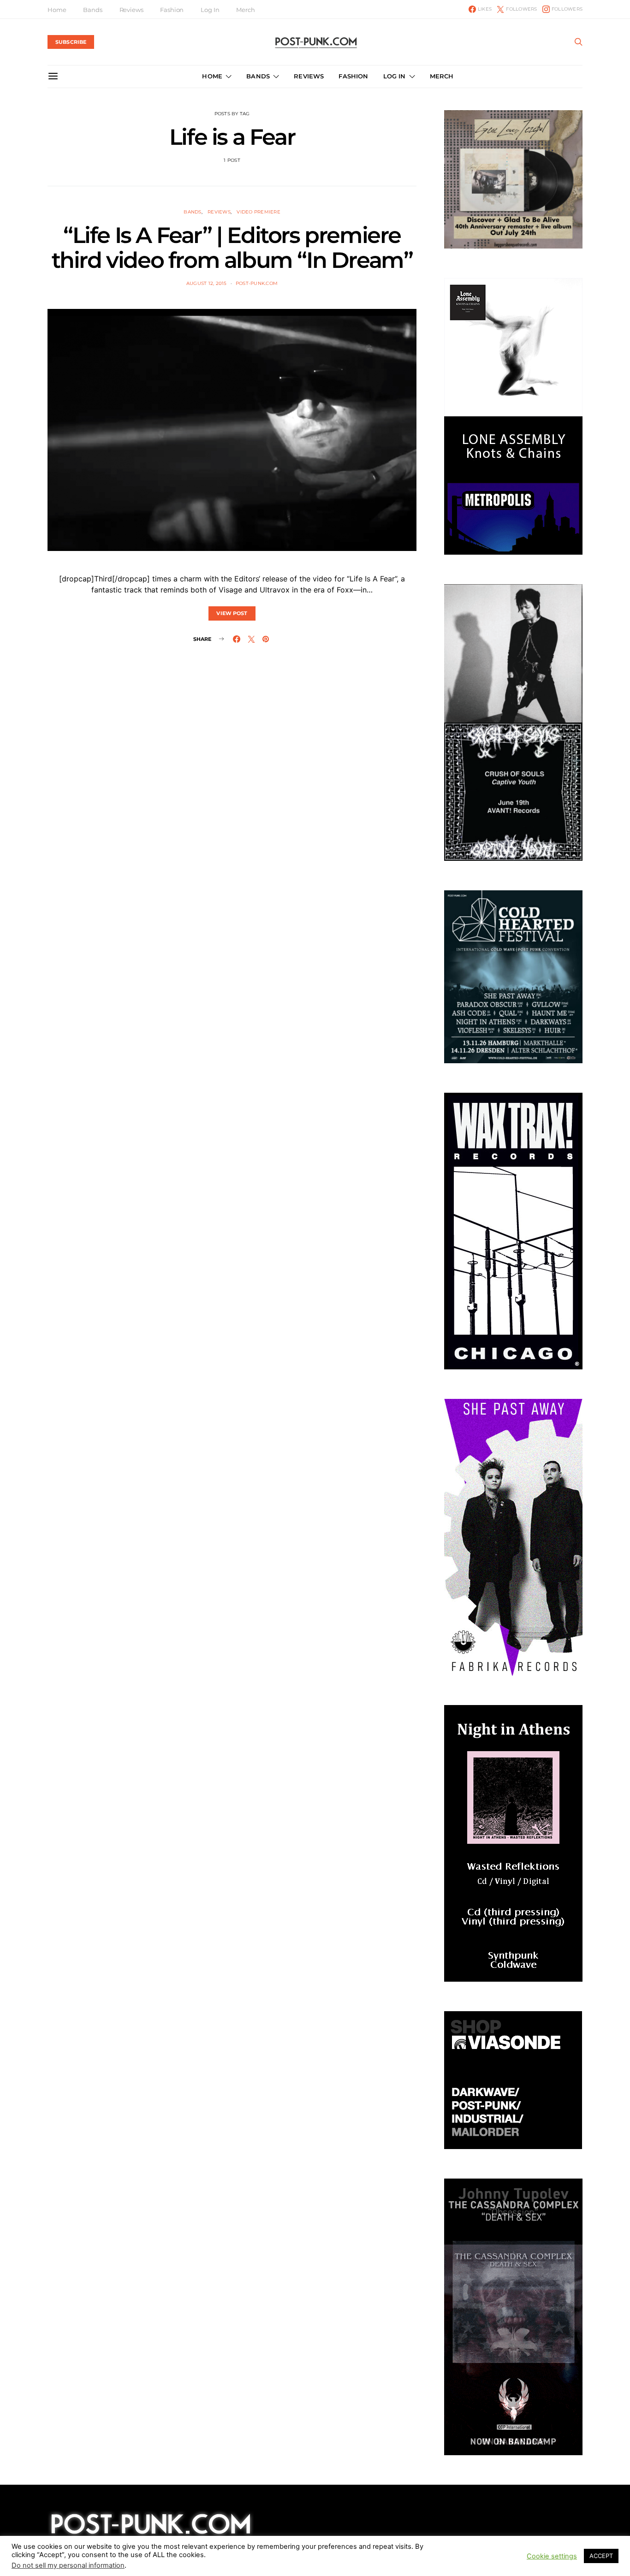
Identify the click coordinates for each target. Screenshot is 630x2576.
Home (57, 10)
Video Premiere (259, 212)
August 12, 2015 (207, 283)
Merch (245, 10)
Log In (210, 10)
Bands (92, 10)
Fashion (172, 10)
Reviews (131, 10)
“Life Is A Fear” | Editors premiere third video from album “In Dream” (232, 248)
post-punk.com (257, 283)
